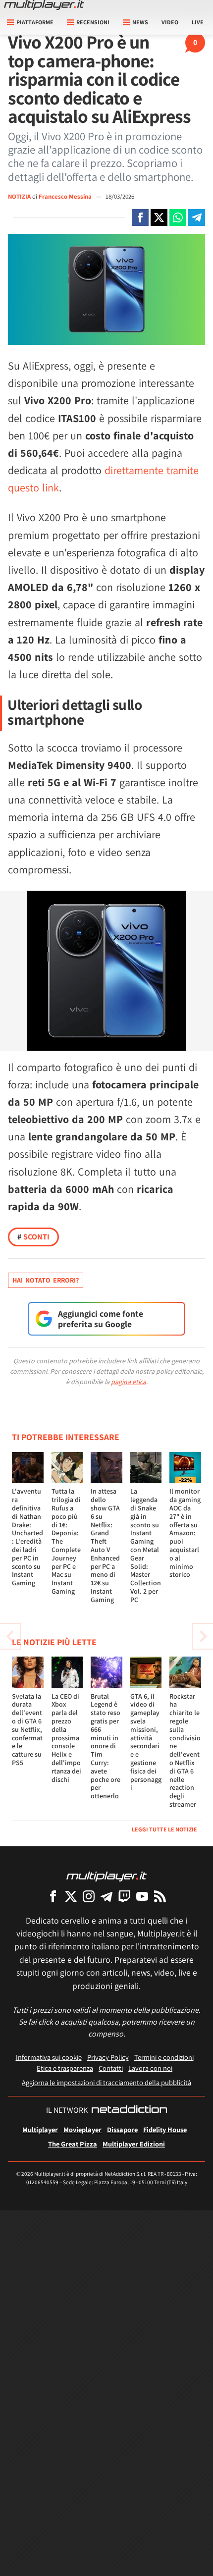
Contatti (111, 2068)
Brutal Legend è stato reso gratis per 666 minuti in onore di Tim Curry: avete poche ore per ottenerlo (106, 1746)
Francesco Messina (66, 196)
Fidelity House (165, 2129)
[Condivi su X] (159, 217)
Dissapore (122, 2129)
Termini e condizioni (164, 2057)
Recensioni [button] (93, 22)
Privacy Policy (108, 2057)
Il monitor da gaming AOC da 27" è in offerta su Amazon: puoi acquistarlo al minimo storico (185, 1533)
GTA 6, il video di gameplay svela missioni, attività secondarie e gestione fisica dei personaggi (146, 1742)
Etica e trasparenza (65, 2068)
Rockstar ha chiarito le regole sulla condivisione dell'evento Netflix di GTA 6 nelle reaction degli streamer (185, 1750)
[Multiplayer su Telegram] (106, 1896)
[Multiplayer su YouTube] (142, 1896)
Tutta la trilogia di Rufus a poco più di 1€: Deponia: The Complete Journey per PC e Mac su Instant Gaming (66, 1541)
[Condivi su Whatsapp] (178, 217)
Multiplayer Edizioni (134, 2144)
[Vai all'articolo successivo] (10, 1636)
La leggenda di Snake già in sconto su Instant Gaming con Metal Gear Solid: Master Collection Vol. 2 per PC (146, 1545)
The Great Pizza (73, 2144)
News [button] (140, 22)
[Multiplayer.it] (44, 5)
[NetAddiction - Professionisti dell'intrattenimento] (129, 2110)
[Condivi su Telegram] (197, 217)
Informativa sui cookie (49, 2057)
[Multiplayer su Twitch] (124, 1896)
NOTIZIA (19, 196)
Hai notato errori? (46, 1280)
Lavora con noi (150, 2068)
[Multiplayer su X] (71, 1896)
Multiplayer (40, 2129)
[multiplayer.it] (106, 1876)
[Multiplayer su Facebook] (53, 1896)
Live (198, 22)
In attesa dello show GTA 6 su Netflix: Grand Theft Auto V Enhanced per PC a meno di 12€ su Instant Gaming (105, 1545)
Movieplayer (82, 2129)
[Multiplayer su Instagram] (89, 1896)
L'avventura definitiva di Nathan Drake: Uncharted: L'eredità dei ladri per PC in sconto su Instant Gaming (27, 1537)
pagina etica (129, 1382)
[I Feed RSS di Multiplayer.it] (160, 1896)
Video (170, 22)
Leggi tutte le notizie (164, 1829)
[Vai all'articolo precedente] (203, 1636)
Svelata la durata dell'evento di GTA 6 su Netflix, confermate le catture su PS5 (27, 1729)
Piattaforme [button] (35, 22)
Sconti (33, 1237)
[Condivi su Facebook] (140, 217)
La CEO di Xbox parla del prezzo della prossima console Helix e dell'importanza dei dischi (66, 1738)
